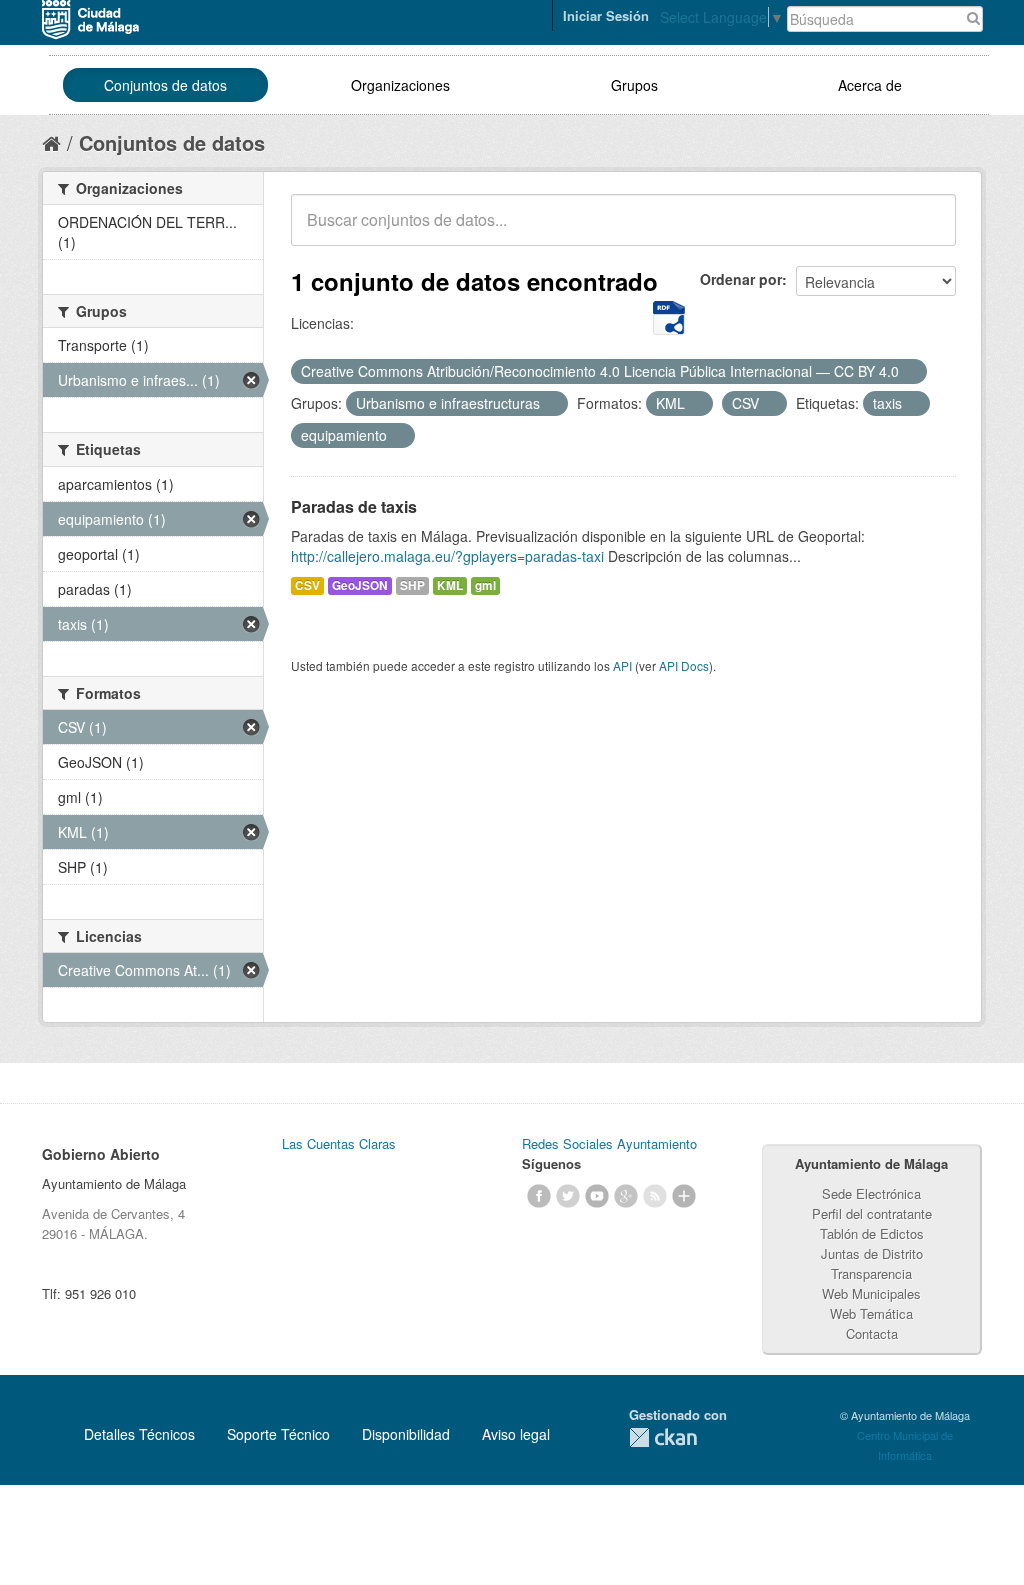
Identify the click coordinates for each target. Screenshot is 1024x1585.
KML (450, 585)
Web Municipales (871, 1293)
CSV (307, 585)
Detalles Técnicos (139, 1434)
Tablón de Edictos (872, 1233)
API (622, 665)
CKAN (663, 1437)
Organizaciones (400, 85)
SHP (412, 585)
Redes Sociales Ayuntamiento (609, 1143)
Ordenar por (741, 279)
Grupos (634, 85)
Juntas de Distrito (872, 1253)
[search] (927, 231)
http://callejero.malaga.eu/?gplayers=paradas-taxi (447, 556)
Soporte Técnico (278, 1434)
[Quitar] (910, 372)
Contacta (872, 1333)
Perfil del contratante (872, 1213)
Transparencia (871, 1273)
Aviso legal (516, 1434)
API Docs (684, 665)
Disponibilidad (406, 1434)
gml (485, 585)
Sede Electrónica (871, 1193)
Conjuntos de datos (165, 85)
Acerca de (870, 85)
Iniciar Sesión (606, 15)
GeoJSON (360, 585)
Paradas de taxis (354, 506)
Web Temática (871, 1313)
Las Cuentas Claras (339, 1143)
